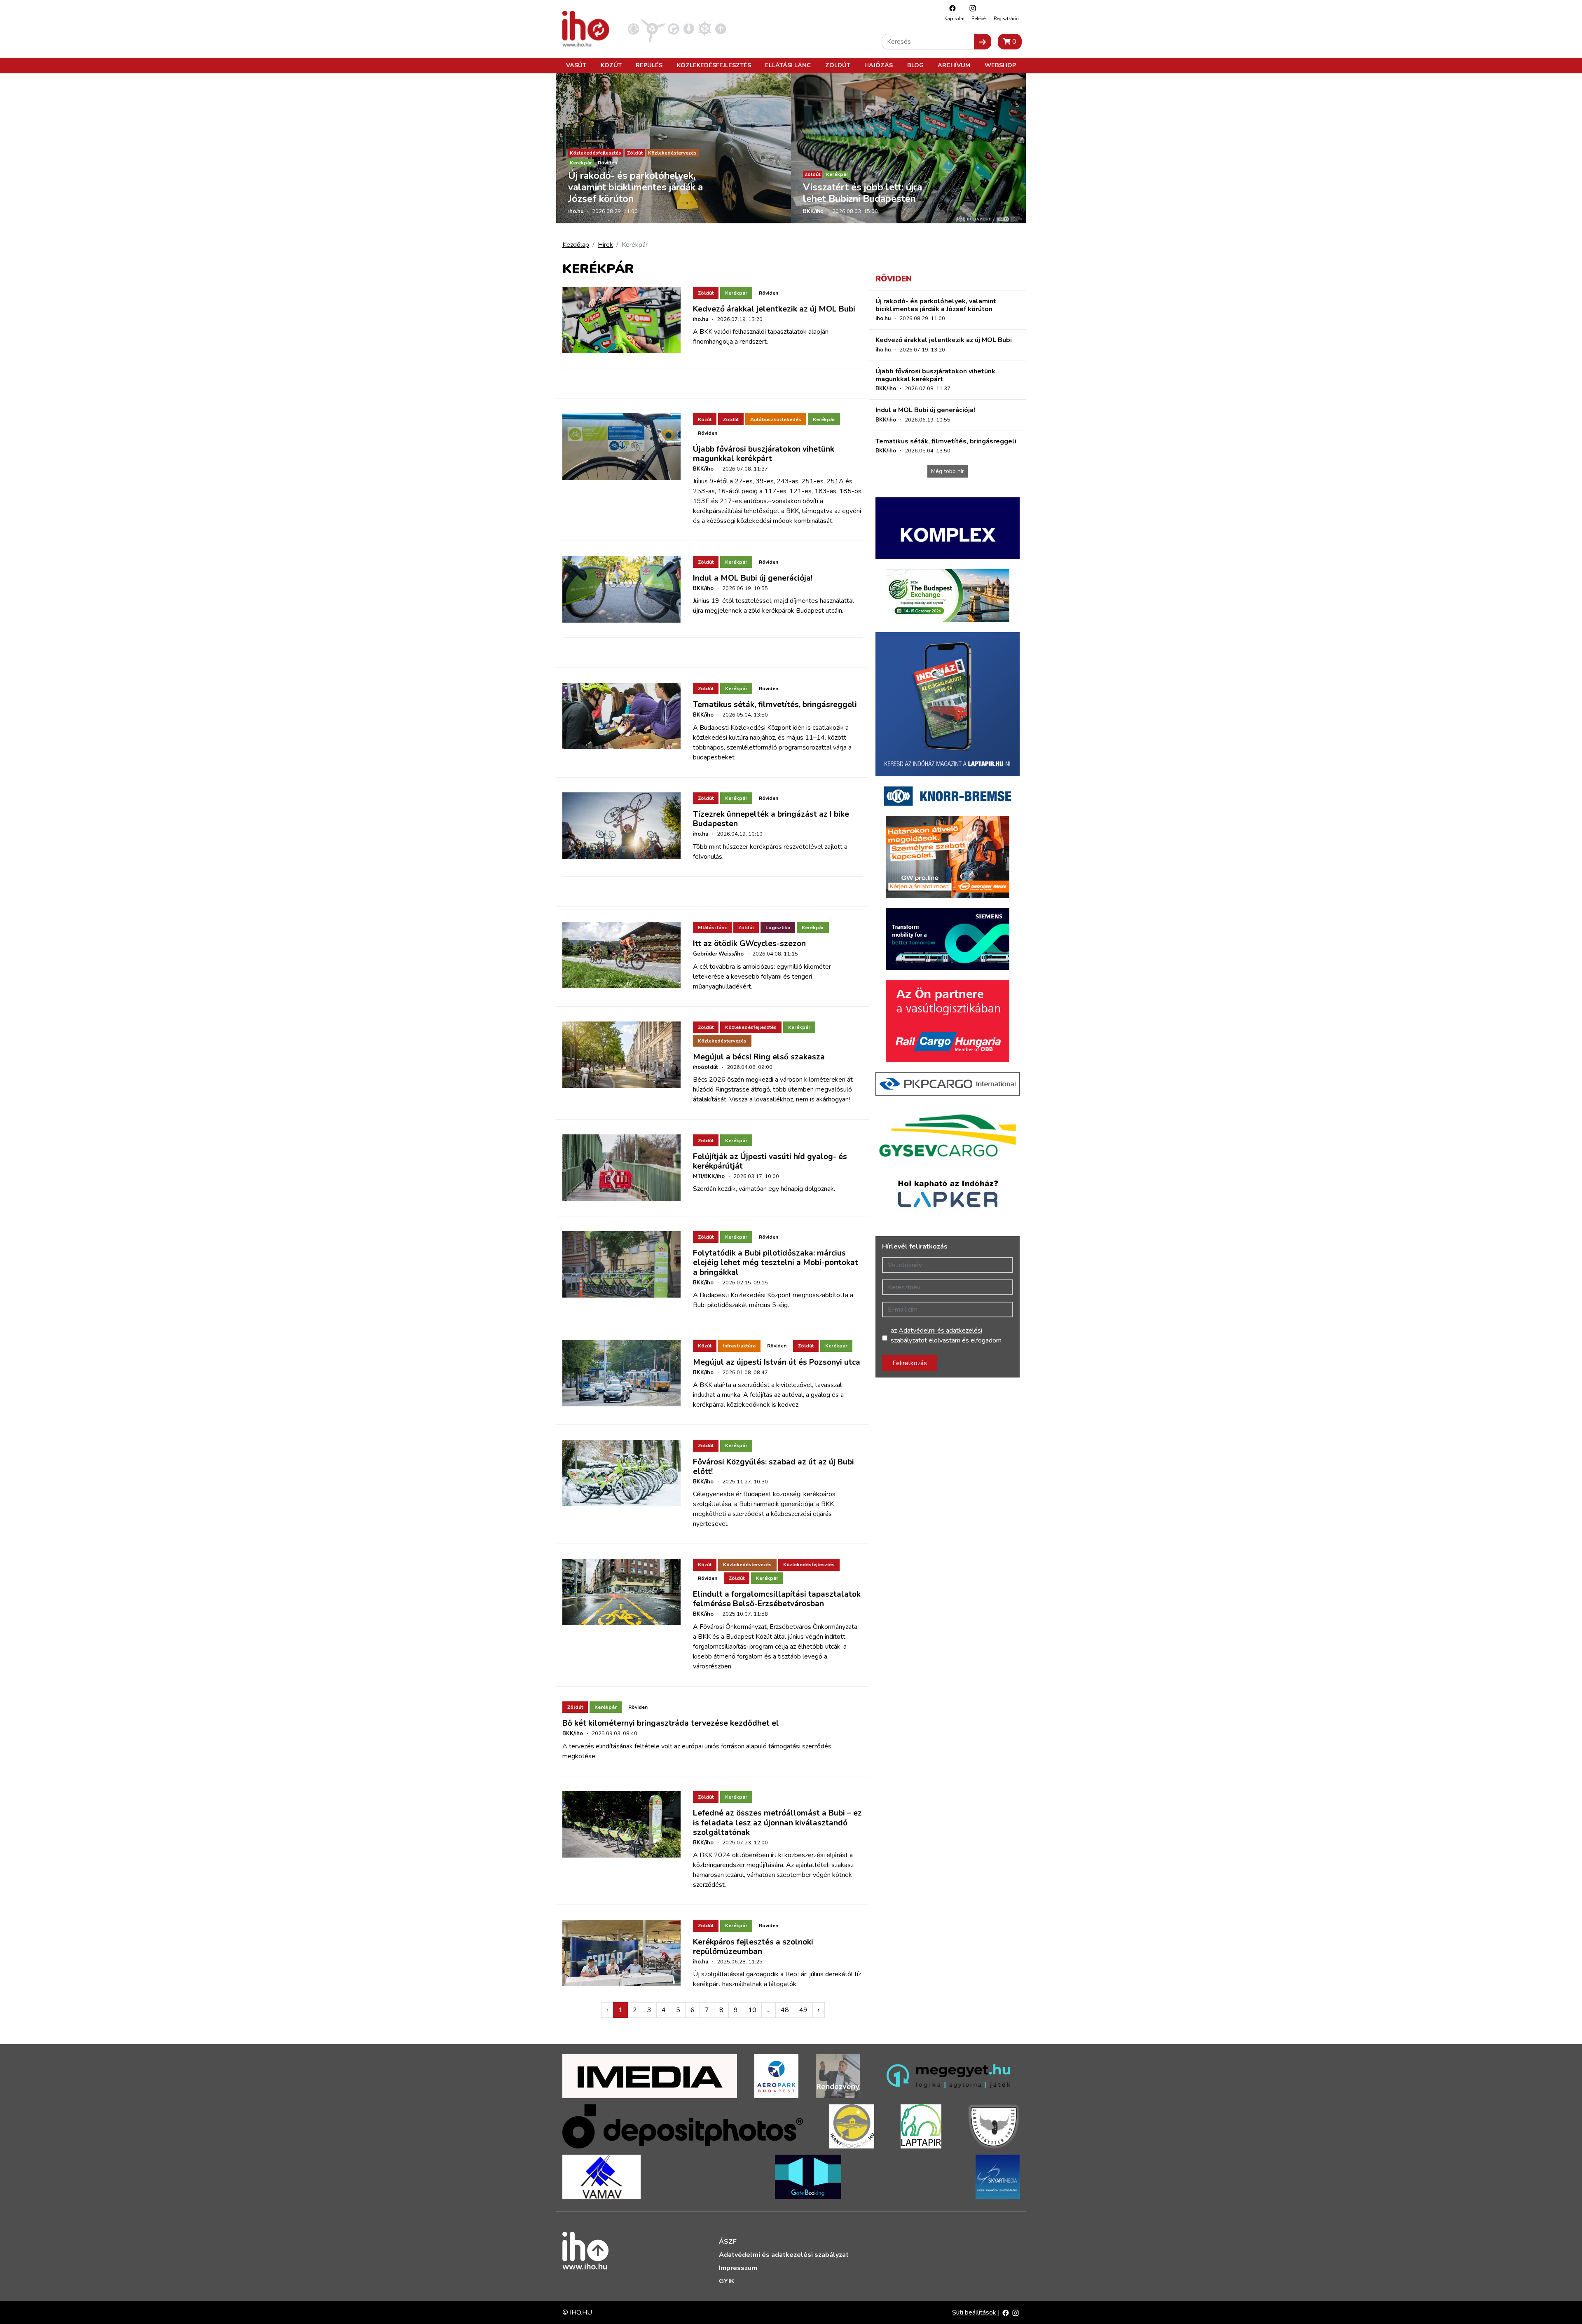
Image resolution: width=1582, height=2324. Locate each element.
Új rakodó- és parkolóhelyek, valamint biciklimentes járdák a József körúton (635, 187)
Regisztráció (1006, 19)
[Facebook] (950, 8)
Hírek (605, 245)
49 (803, 2010)
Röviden (607, 163)
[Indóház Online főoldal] (721, 28)
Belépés (979, 19)
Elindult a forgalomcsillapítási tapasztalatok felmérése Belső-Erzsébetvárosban (777, 1599)
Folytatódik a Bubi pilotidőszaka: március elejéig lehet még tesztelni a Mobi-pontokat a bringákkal (776, 1263)
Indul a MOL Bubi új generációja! (753, 578)
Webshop (1000, 65)
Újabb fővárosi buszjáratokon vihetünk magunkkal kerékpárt (764, 454)
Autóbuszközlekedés (776, 419)
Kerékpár (581, 163)
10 (752, 2010)
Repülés (649, 65)
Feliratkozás (910, 1363)
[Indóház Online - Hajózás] (705, 28)
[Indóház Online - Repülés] (653, 28)
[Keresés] (983, 42)
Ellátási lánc (788, 65)
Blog (915, 65)
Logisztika (778, 928)
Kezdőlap (576, 245)
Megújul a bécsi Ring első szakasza (759, 1057)
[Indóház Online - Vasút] (633, 28)
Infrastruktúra (739, 1346)
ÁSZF (728, 2242)
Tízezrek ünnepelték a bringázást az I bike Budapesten (771, 819)
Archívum (954, 65)
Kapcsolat (955, 19)
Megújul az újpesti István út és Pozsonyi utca (777, 1362)
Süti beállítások (975, 2312)
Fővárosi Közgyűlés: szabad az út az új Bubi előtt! (773, 1467)
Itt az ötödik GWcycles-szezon (749, 944)
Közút (611, 65)
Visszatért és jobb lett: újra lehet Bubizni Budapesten (862, 193)
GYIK (727, 2281)
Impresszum (738, 2268)
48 (785, 2010)
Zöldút (838, 65)
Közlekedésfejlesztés (714, 65)
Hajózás (879, 65)
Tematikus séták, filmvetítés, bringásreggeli (775, 705)
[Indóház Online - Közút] (673, 28)
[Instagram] (971, 8)
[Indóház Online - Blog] (689, 28)
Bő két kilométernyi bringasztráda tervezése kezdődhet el (671, 1723)
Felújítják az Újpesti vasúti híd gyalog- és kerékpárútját (770, 1161)
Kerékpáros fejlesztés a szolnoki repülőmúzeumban (753, 1947)
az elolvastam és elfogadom (946, 1335)
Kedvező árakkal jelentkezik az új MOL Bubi (774, 309)
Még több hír (948, 471)
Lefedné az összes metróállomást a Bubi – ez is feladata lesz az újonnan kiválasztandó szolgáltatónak (777, 1823)
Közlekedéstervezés (672, 153)
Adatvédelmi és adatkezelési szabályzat (784, 2255)
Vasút (576, 65)
